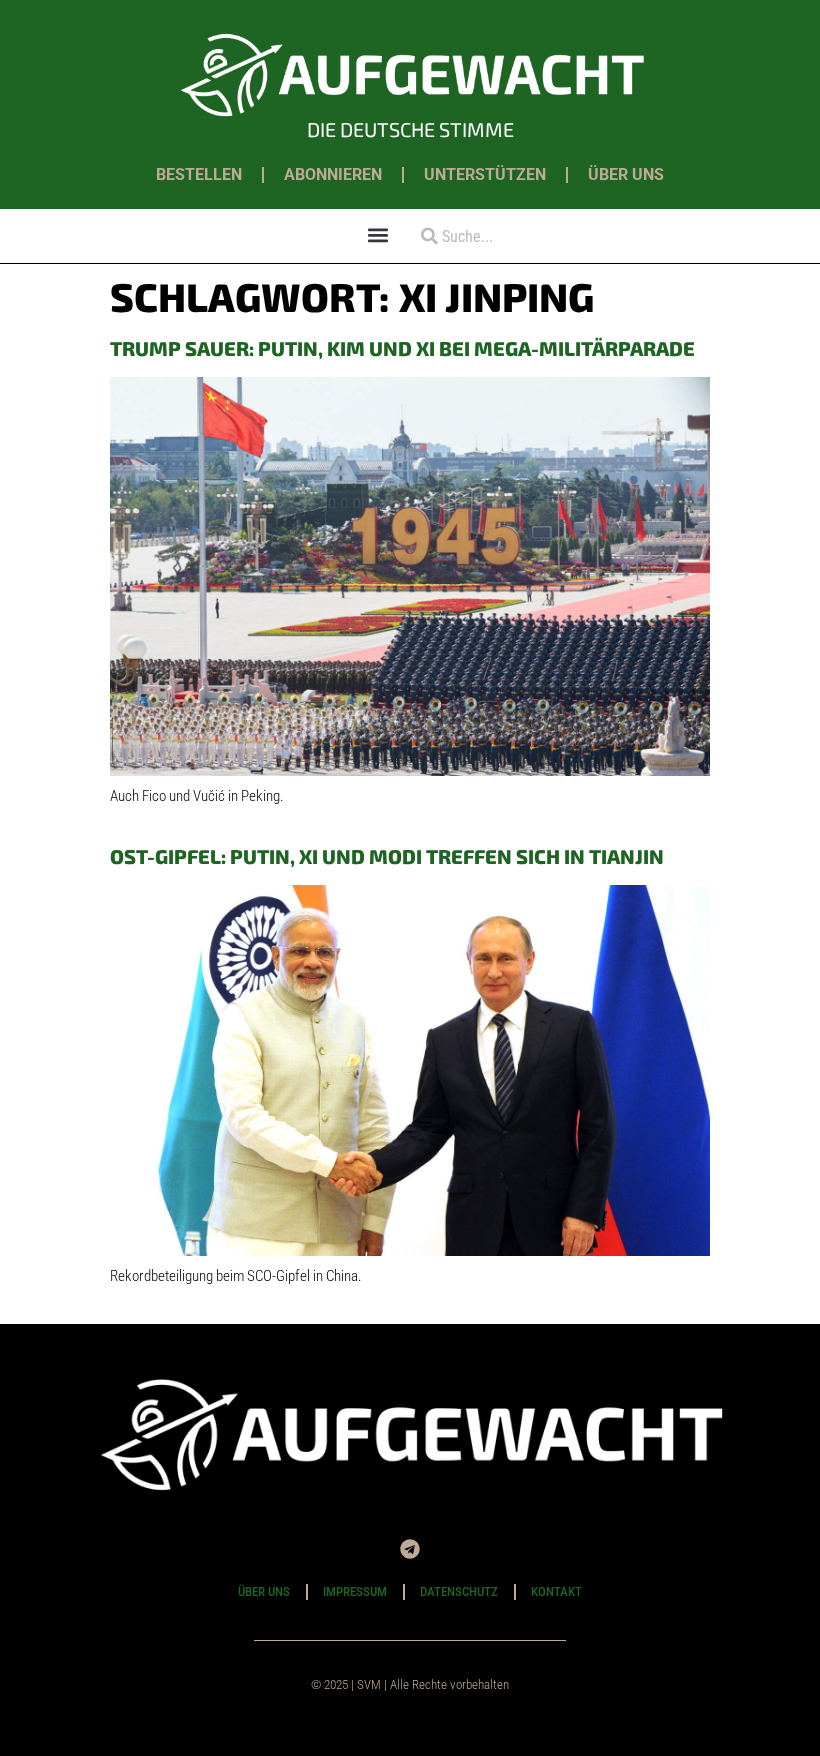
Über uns (626, 174)
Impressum (355, 1591)
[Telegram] (410, 1549)
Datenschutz (459, 1591)
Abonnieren (333, 174)
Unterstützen (485, 174)
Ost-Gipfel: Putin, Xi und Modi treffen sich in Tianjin (387, 856)
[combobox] (487, 236)
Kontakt (556, 1591)
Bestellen (199, 174)
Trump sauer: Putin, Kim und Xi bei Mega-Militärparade (402, 348)
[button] (378, 234)
